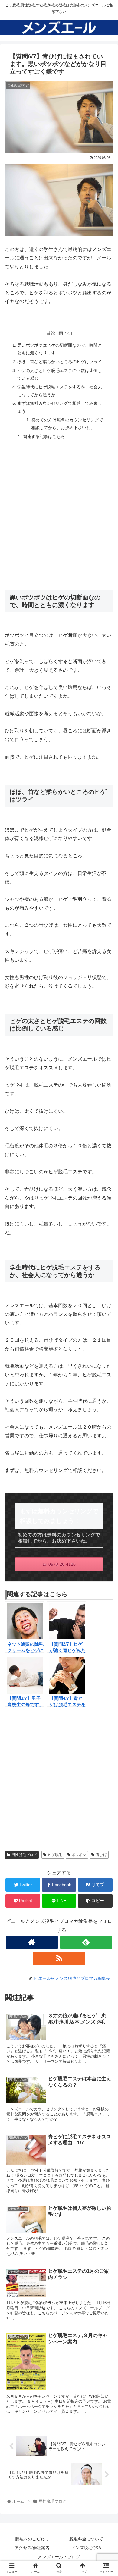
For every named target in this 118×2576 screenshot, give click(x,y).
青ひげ (101, 1855)
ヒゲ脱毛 (55, 1855)
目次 (51, 333)
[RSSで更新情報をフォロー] (59, 1958)
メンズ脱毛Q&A (86, 2548)
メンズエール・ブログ (59, 2557)
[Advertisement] (59, 514)
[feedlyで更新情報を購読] (86, 1942)
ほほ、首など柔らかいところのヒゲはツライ (60, 362)
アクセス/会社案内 (32, 2548)
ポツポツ (79, 1855)
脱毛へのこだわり (32, 2539)
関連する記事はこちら (44, 436)
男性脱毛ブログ (24, 1855)
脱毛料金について (86, 2539)
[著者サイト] (32, 1942)
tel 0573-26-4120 (59, 1564)
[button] (106, 1311)
